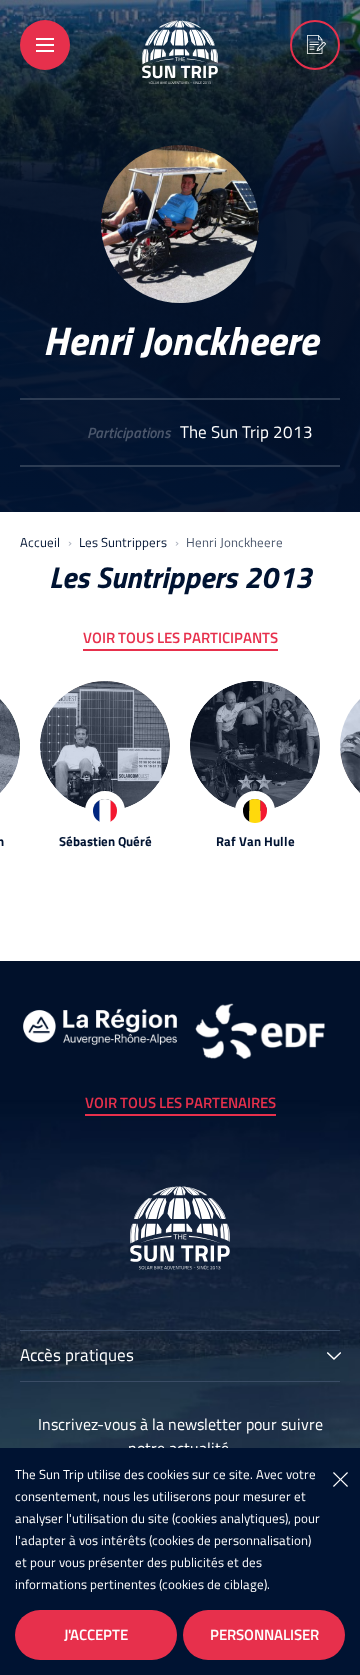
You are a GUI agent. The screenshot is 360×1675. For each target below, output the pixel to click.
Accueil (40, 542)
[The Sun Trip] (180, 71)
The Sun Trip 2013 (246, 432)
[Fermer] (340, 1478)
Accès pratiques (77, 1357)
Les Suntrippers (123, 542)
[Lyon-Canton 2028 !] (315, 45)
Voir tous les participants (180, 637)
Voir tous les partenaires (180, 1102)
